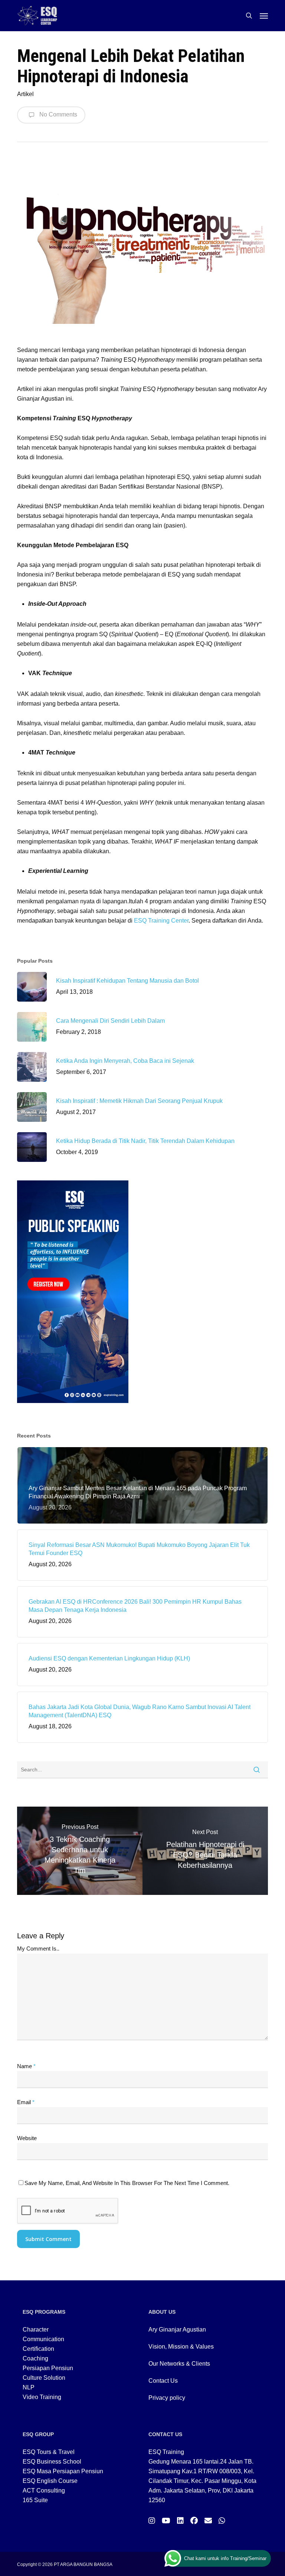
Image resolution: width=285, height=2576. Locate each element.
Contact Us (163, 2381)
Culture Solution (44, 2378)
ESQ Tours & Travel (49, 2452)
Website (27, 2138)
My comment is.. (38, 1949)
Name (26, 2066)
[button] (264, 16)
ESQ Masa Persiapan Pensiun (63, 2471)
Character (36, 2329)
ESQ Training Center (160, 921)
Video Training (42, 2397)
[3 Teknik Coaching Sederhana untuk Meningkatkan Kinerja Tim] (80, 1851)
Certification (38, 2349)
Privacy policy (167, 2398)
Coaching (35, 2358)
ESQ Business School (52, 2462)
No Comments (58, 114)
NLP (29, 2387)
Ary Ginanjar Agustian (177, 2329)
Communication (43, 2339)
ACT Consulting (44, 2490)
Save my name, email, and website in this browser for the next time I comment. (127, 2183)
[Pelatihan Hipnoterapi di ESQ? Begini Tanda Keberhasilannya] (205, 1851)
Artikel (25, 94)
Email (26, 2102)
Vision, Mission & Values (181, 2347)
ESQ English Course (50, 2481)
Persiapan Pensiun (48, 2368)
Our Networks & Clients (179, 2364)
